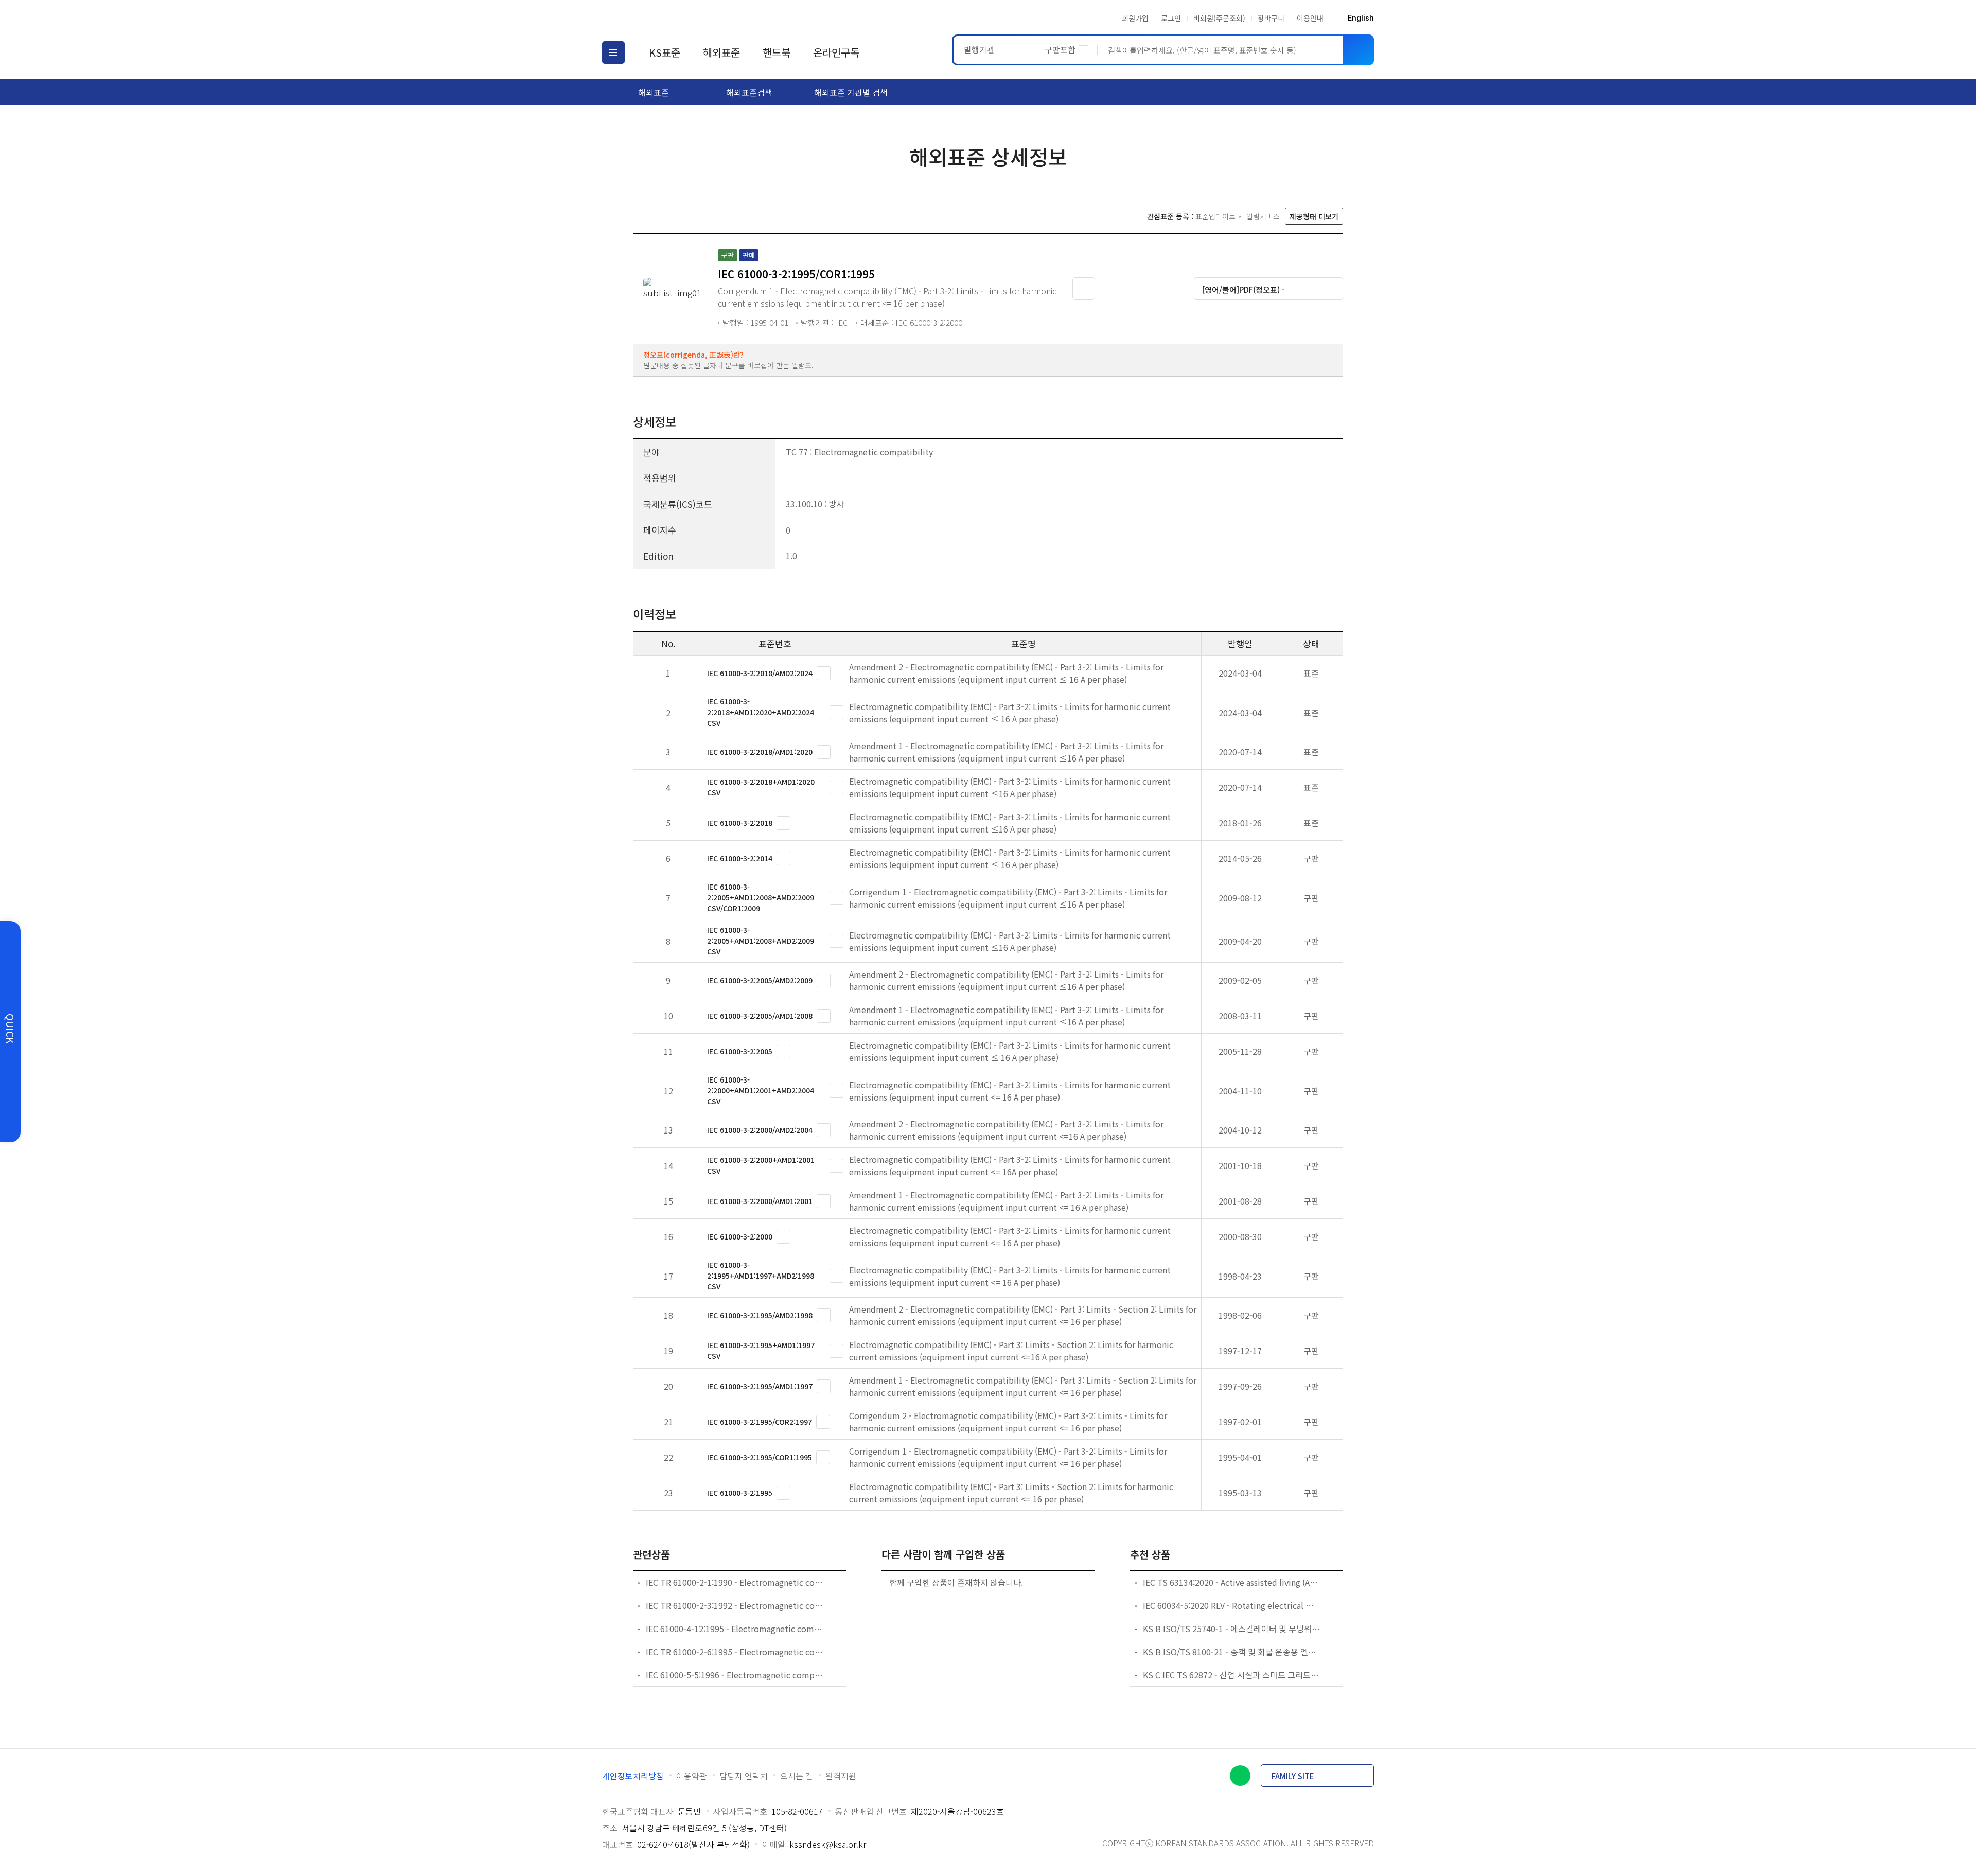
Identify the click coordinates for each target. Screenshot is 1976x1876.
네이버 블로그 (1240, 1776)
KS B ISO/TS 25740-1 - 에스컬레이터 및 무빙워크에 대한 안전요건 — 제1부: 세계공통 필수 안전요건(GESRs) (1232, 1629)
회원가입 (1135, 18)
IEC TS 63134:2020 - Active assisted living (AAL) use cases (1232, 1582)
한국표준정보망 (662, 18)
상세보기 (824, 673)
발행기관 (979, 49)
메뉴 (613, 52)
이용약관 (692, 1776)
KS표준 (665, 52)
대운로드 (1144, 288)
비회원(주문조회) (1219, 18)
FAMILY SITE (1293, 1776)
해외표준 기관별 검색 (851, 92)
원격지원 (841, 1776)
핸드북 (777, 52)
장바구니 (1271, 18)
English (1361, 18)
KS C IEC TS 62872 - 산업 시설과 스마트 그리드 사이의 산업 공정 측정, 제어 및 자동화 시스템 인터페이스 (1232, 1675)
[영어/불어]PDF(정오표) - (1243, 289)
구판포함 (1060, 49)
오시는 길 (797, 1776)
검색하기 (1358, 50)
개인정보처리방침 (633, 1776)
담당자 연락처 (744, 1776)
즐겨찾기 (1084, 289)
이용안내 (1310, 18)
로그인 (1171, 18)
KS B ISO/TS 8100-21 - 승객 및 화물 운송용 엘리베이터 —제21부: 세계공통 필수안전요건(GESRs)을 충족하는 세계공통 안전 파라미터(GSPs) (1232, 1652)
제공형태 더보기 (1314, 216)
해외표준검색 (749, 92)
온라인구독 (836, 52)
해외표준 (721, 52)
